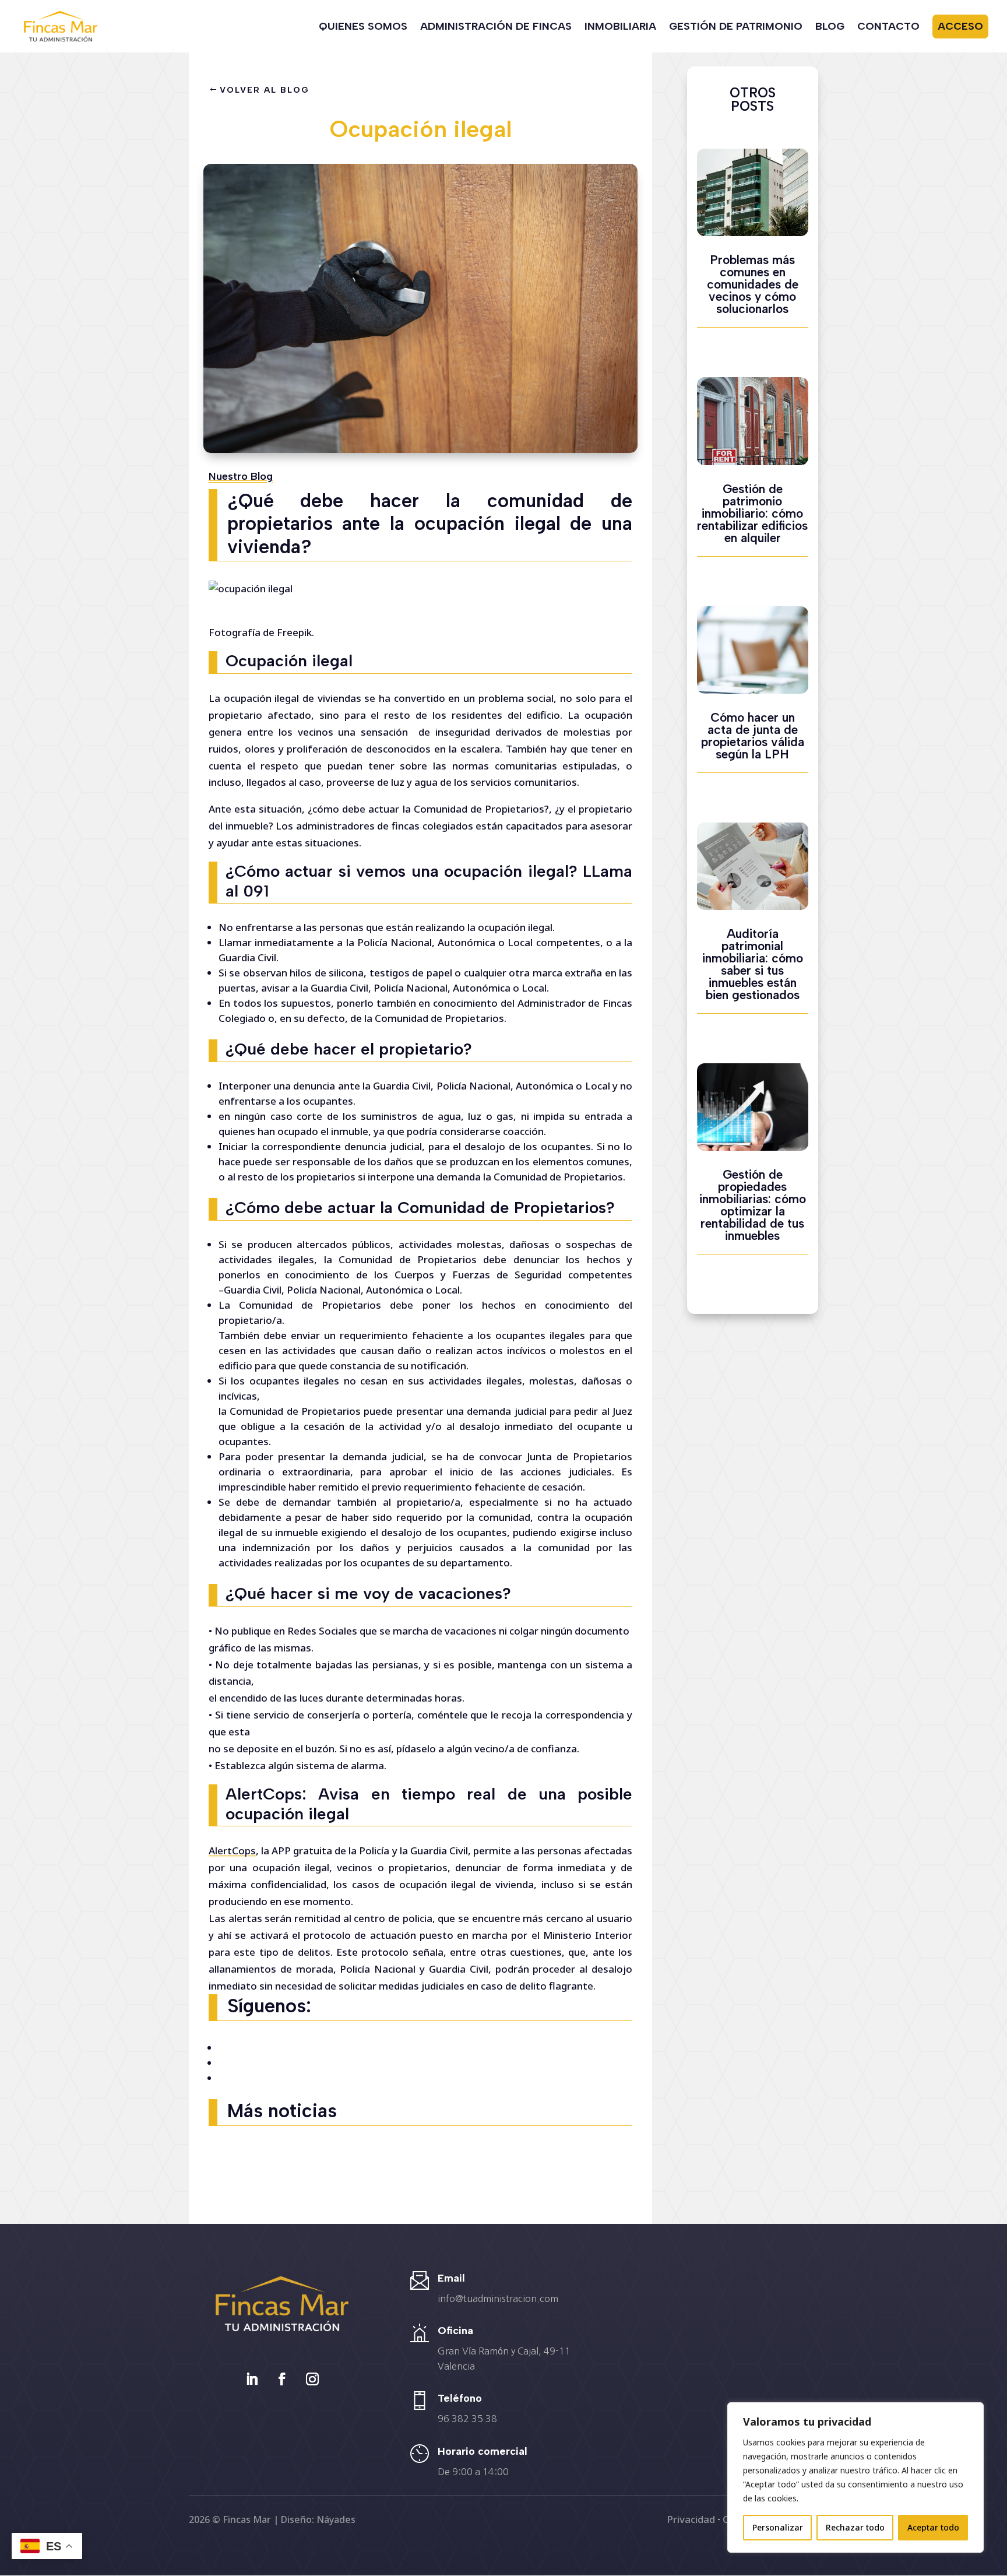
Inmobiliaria (620, 27)
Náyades (336, 2519)
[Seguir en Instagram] (312, 2379)
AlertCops (232, 1851)
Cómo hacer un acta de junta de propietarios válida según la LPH (753, 736)
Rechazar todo (855, 2527)
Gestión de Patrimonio (736, 27)
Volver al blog (264, 90)
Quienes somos (363, 27)
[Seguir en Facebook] (282, 2379)
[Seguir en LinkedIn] (252, 2379)
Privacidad (691, 2519)
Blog (830, 27)
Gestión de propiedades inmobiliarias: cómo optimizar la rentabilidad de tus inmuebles (753, 1205)
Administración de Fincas (496, 27)
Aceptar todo (933, 2527)
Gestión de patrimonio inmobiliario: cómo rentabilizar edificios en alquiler (752, 513)
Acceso (960, 26)
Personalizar (778, 2527)
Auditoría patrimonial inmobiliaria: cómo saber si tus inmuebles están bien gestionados (753, 964)
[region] (855, 2477)
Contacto (888, 27)
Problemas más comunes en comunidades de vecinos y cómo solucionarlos (753, 284)
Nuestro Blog (241, 476)
